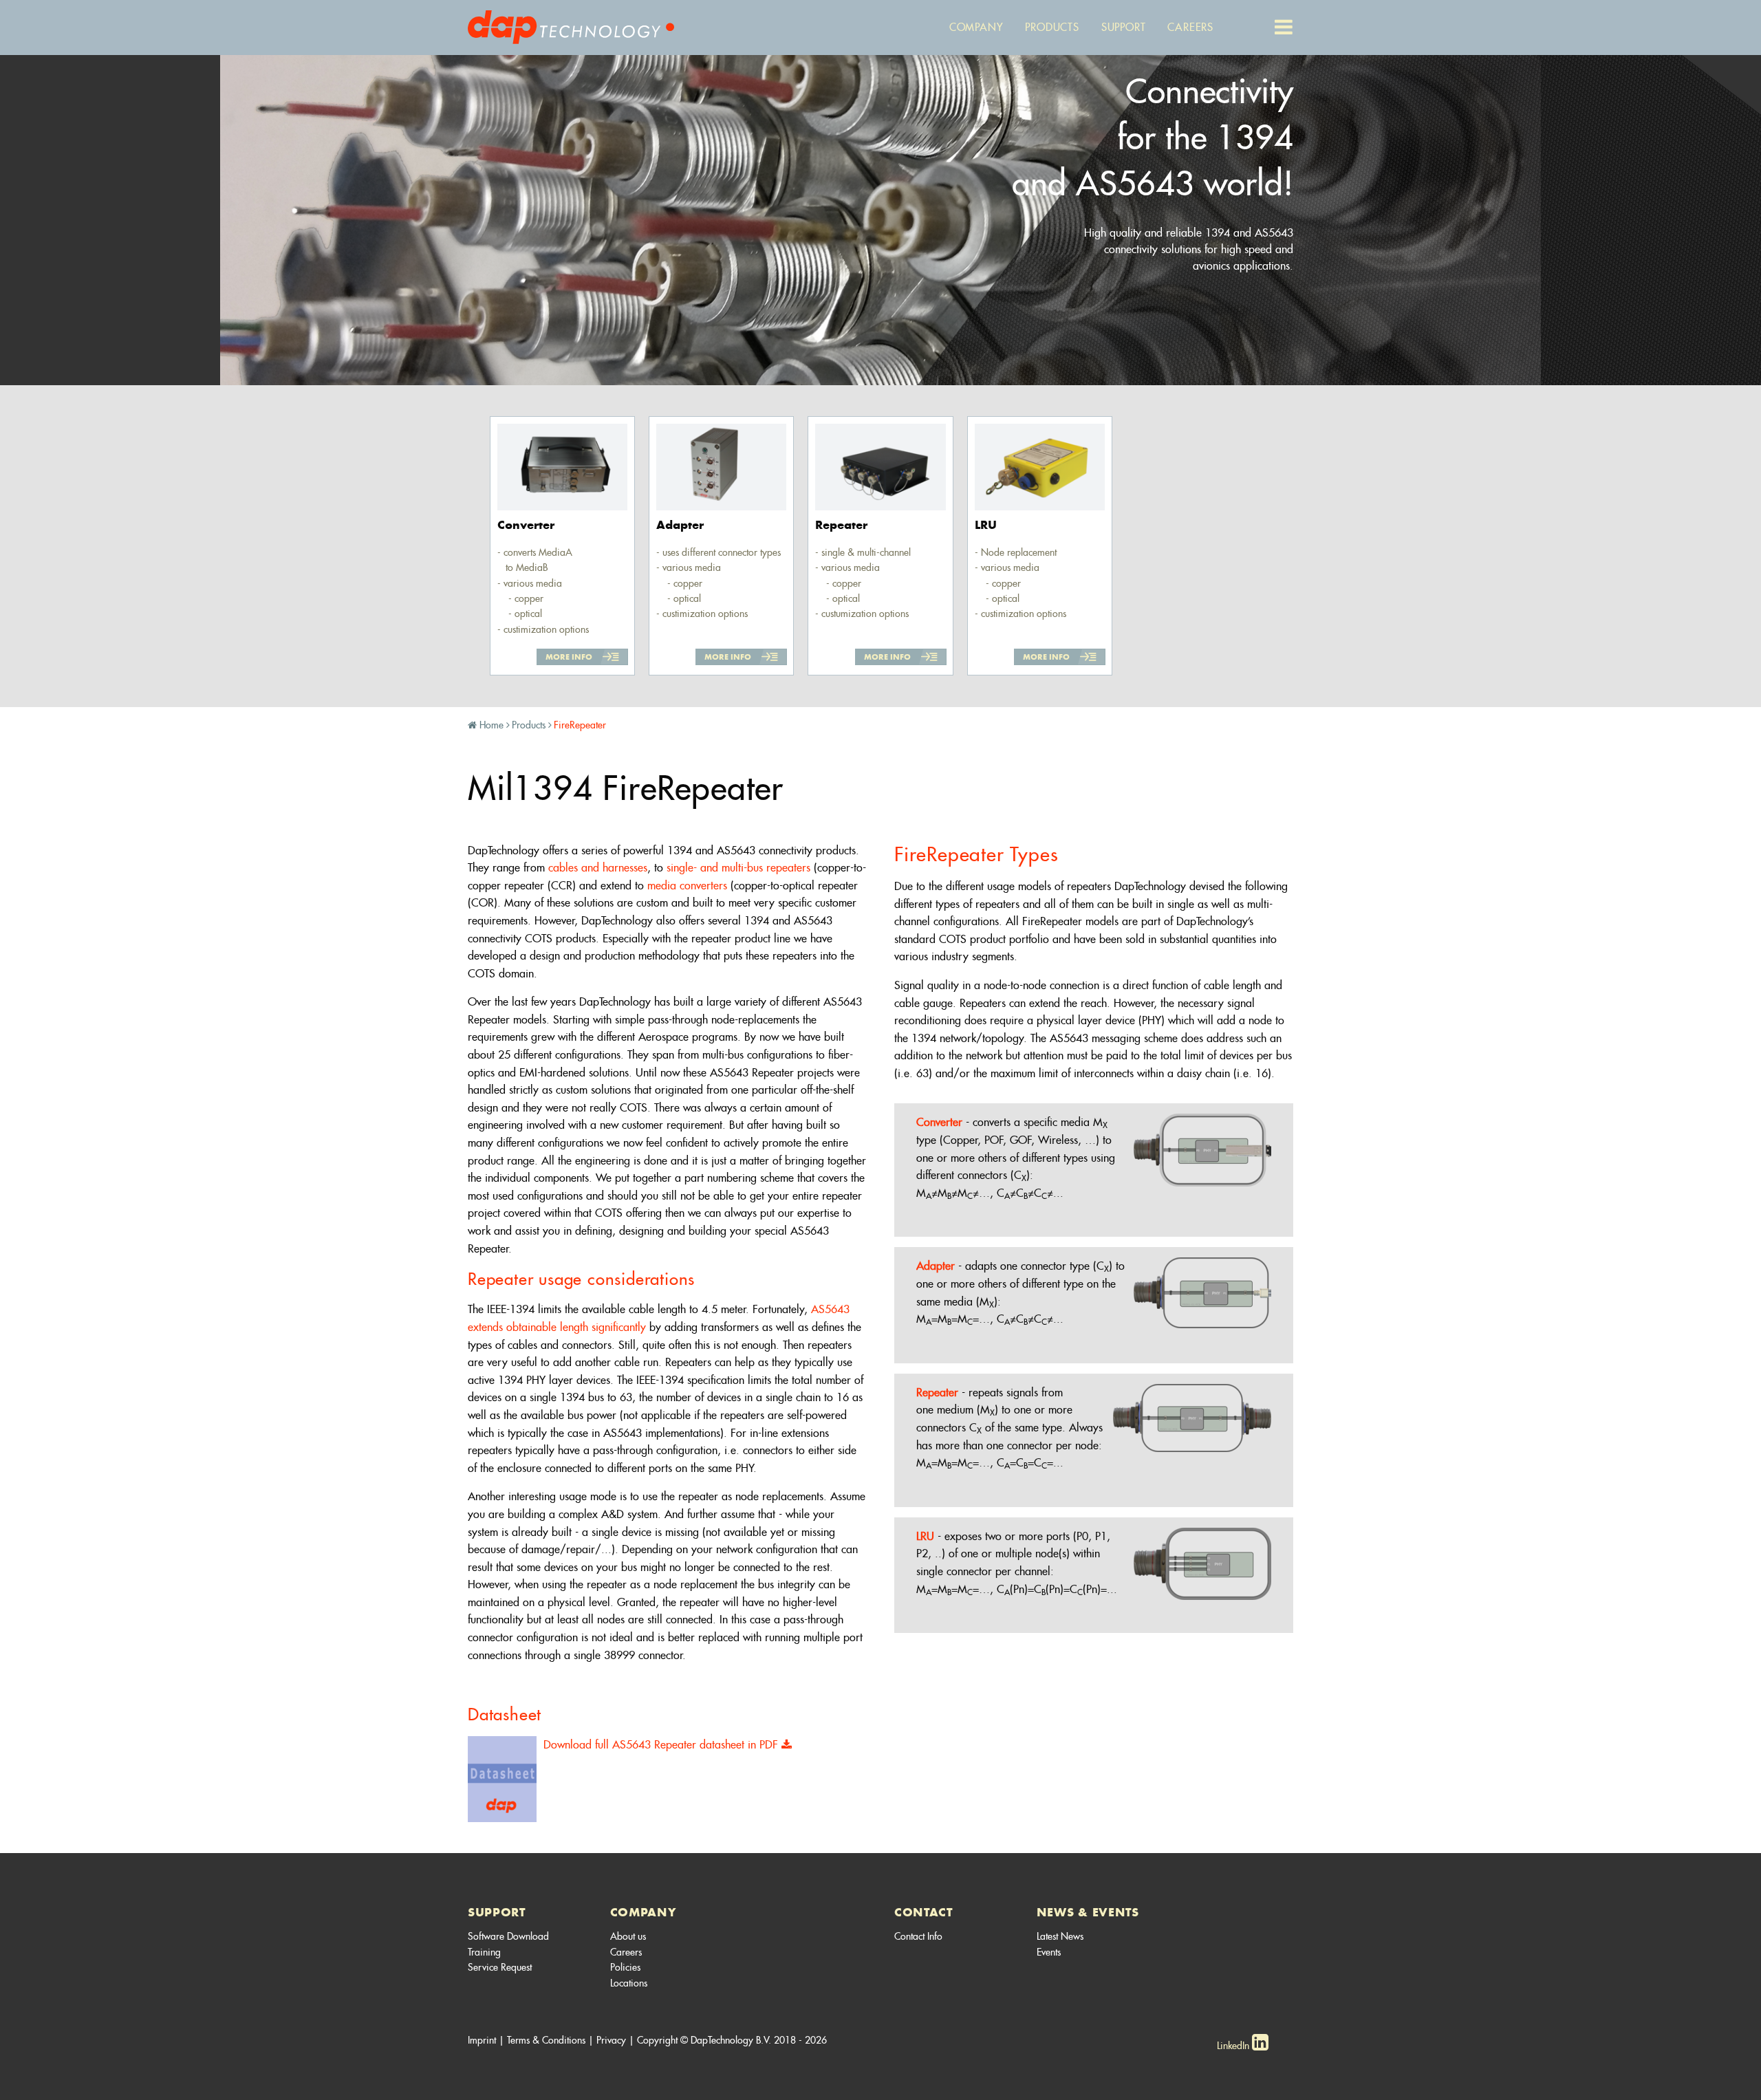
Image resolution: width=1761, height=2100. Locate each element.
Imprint (482, 2040)
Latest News (1060, 1936)
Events (1049, 1952)
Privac (609, 2040)
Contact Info (918, 1936)
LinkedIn (1234, 2046)
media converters (687, 886)
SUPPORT (497, 1912)
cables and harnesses (598, 868)
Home (491, 725)
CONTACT (923, 1912)
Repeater (937, 1393)
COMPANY (644, 1912)
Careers (626, 1952)
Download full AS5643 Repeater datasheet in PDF (662, 1745)
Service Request (500, 1967)
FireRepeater (580, 725)
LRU (925, 1536)
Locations (629, 1983)
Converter (939, 1122)
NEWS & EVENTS (1088, 1912)
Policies (625, 1967)
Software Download (508, 1936)
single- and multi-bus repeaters (738, 868)
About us (628, 1936)
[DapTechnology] (571, 25)
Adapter (936, 1266)
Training (484, 1952)
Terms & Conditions (546, 2040)
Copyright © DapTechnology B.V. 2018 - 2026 (732, 2040)
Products (529, 725)
